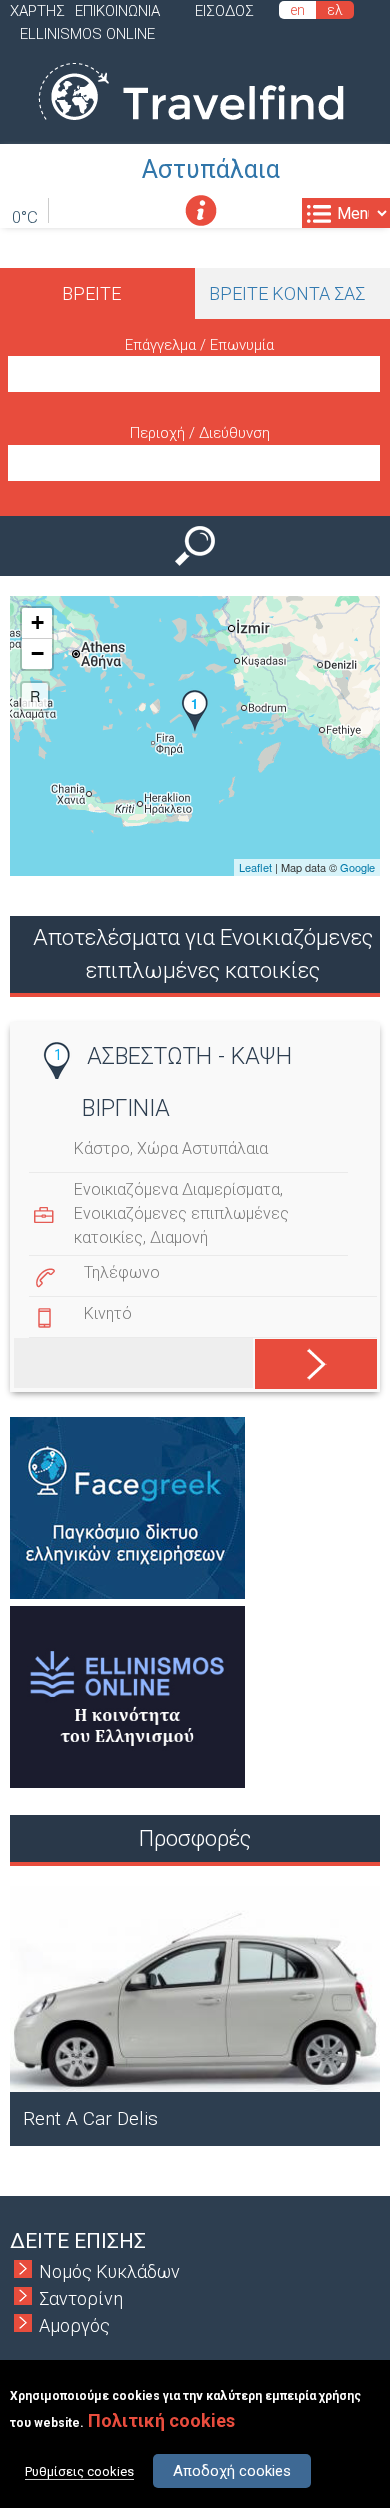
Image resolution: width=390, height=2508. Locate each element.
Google (357, 867)
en (297, 10)
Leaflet (255, 867)
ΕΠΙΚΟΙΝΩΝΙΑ (117, 11)
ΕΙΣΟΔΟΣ (224, 11)
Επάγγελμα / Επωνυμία (199, 345)
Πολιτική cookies (161, 2420)
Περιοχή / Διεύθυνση (200, 433)
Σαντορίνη (81, 2298)
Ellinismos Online (87, 34)
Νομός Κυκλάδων (109, 2271)
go (302, 1360)
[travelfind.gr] (191, 130)
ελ (335, 10)
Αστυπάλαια (211, 169)
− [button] (37, 653)
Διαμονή (179, 1237)
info (201, 210)
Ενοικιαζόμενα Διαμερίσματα (177, 1189)
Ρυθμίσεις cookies (79, 2471)
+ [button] (37, 622)
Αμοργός (74, 2325)
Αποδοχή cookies (232, 2471)
